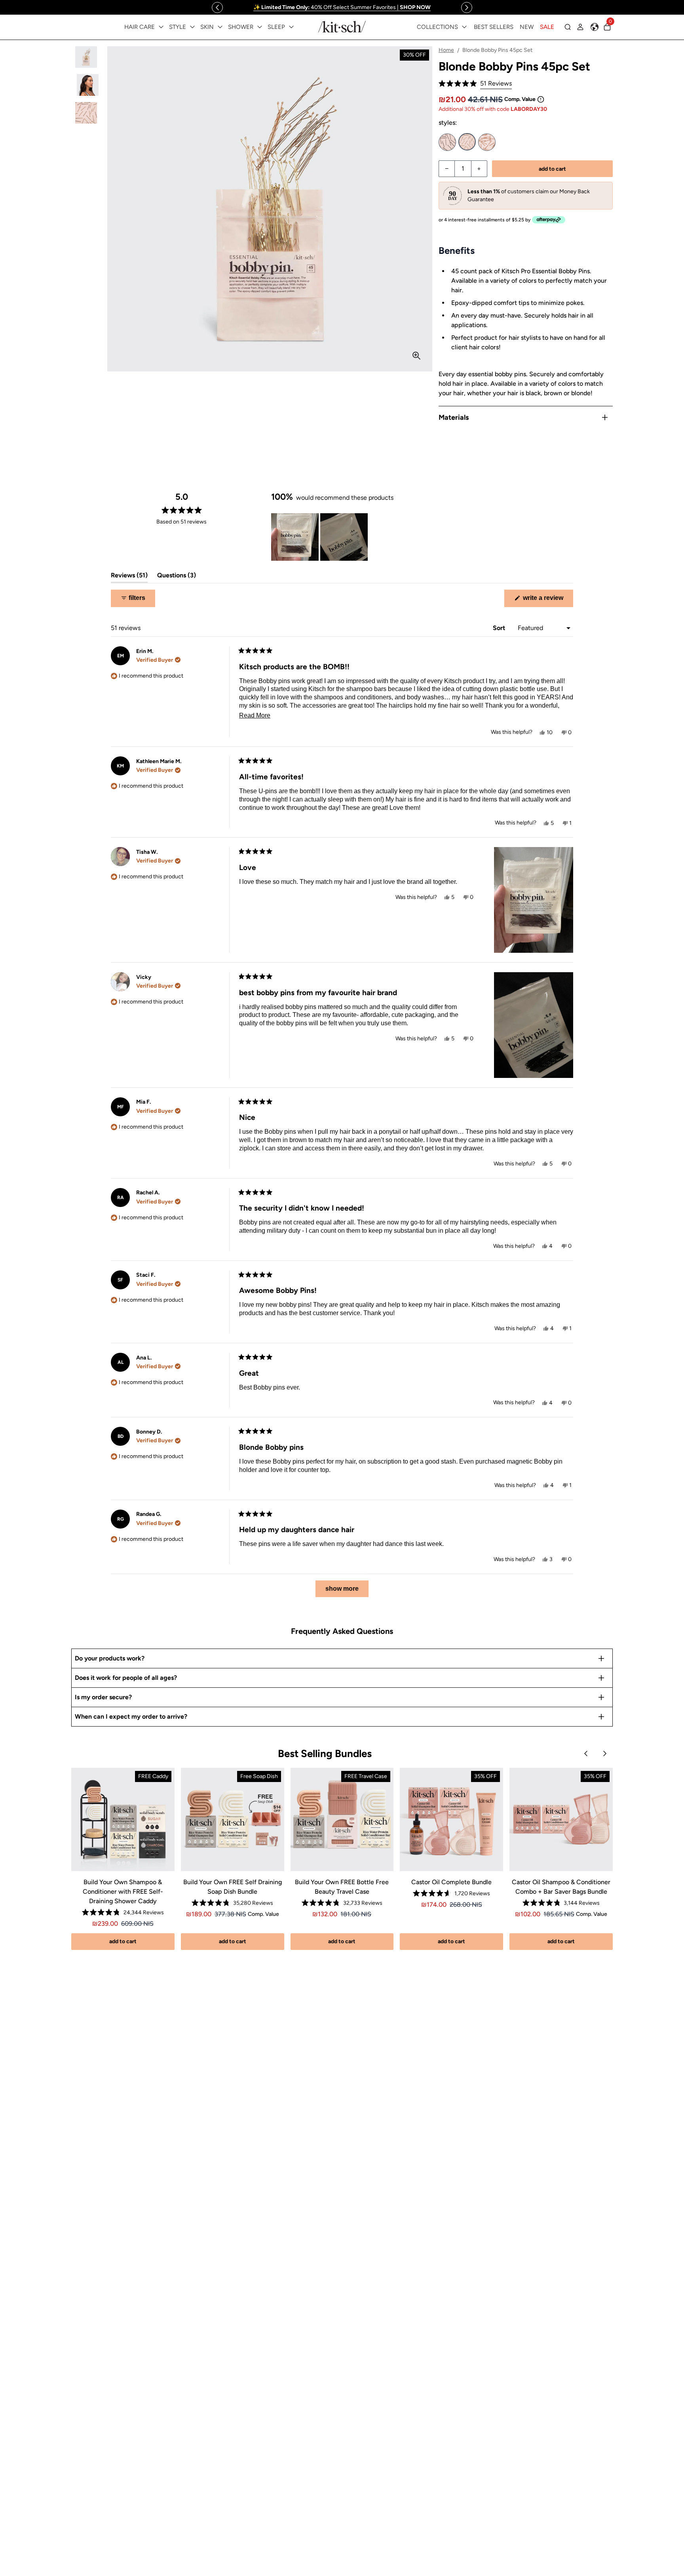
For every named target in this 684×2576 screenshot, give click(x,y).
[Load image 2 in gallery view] (86, 85)
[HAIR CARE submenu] (161, 27)
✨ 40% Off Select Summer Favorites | (342, 7)
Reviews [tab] (129, 577)
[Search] (568, 27)
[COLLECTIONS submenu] (464, 27)
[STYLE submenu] (192, 27)
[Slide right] (467, 8)
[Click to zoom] (416, 356)
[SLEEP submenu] (291, 27)
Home (446, 50)
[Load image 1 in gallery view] (86, 57)
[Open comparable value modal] (541, 99)
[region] (342, 7)
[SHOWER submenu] (260, 27)
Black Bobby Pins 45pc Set (447, 142)
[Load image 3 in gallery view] (86, 113)
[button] (475, 84)
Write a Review (547, 601)
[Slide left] (217, 8)
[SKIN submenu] (220, 27)
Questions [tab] (177, 577)
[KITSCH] (342, 27)
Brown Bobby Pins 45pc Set (487, 142)
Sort (500, 628)
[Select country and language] (595, 27)
